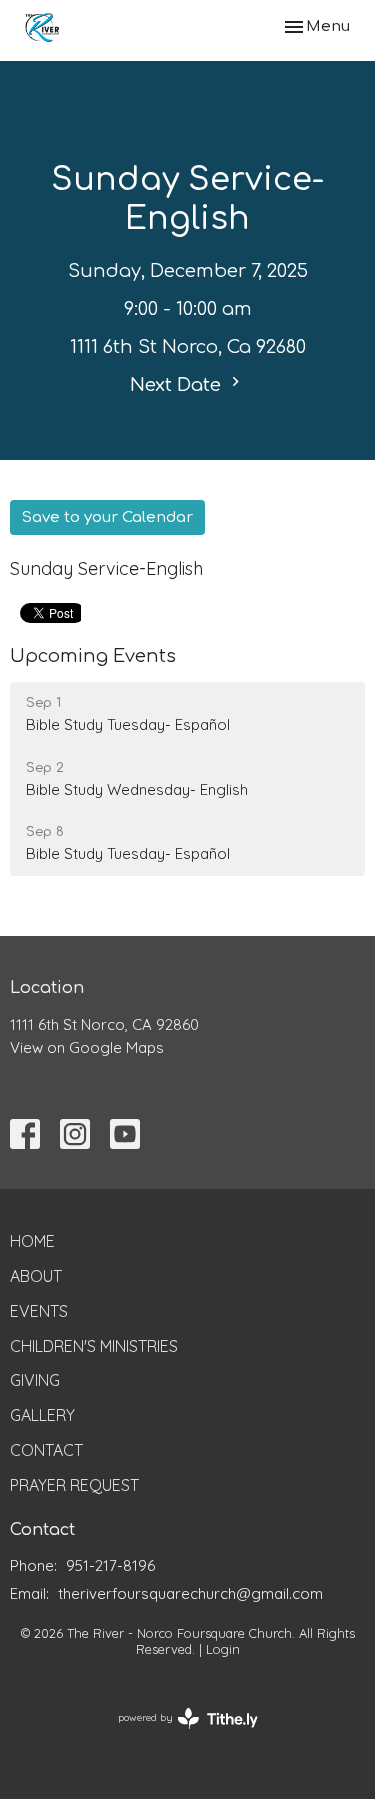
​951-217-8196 (110, 1565)
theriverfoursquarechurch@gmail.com (190, 1593)
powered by (176, 1734)
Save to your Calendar (107, 517)
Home (32, 1241)
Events (39, 1311)
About (36, 1276)
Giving (35, 1380)
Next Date (178, 385)
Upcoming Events (93, 656)
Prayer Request (74, 1485)
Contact (46, 1450)
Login (223, 1649)
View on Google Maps (87, 1047)
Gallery (42, 1415)
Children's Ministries (94, 1346)
